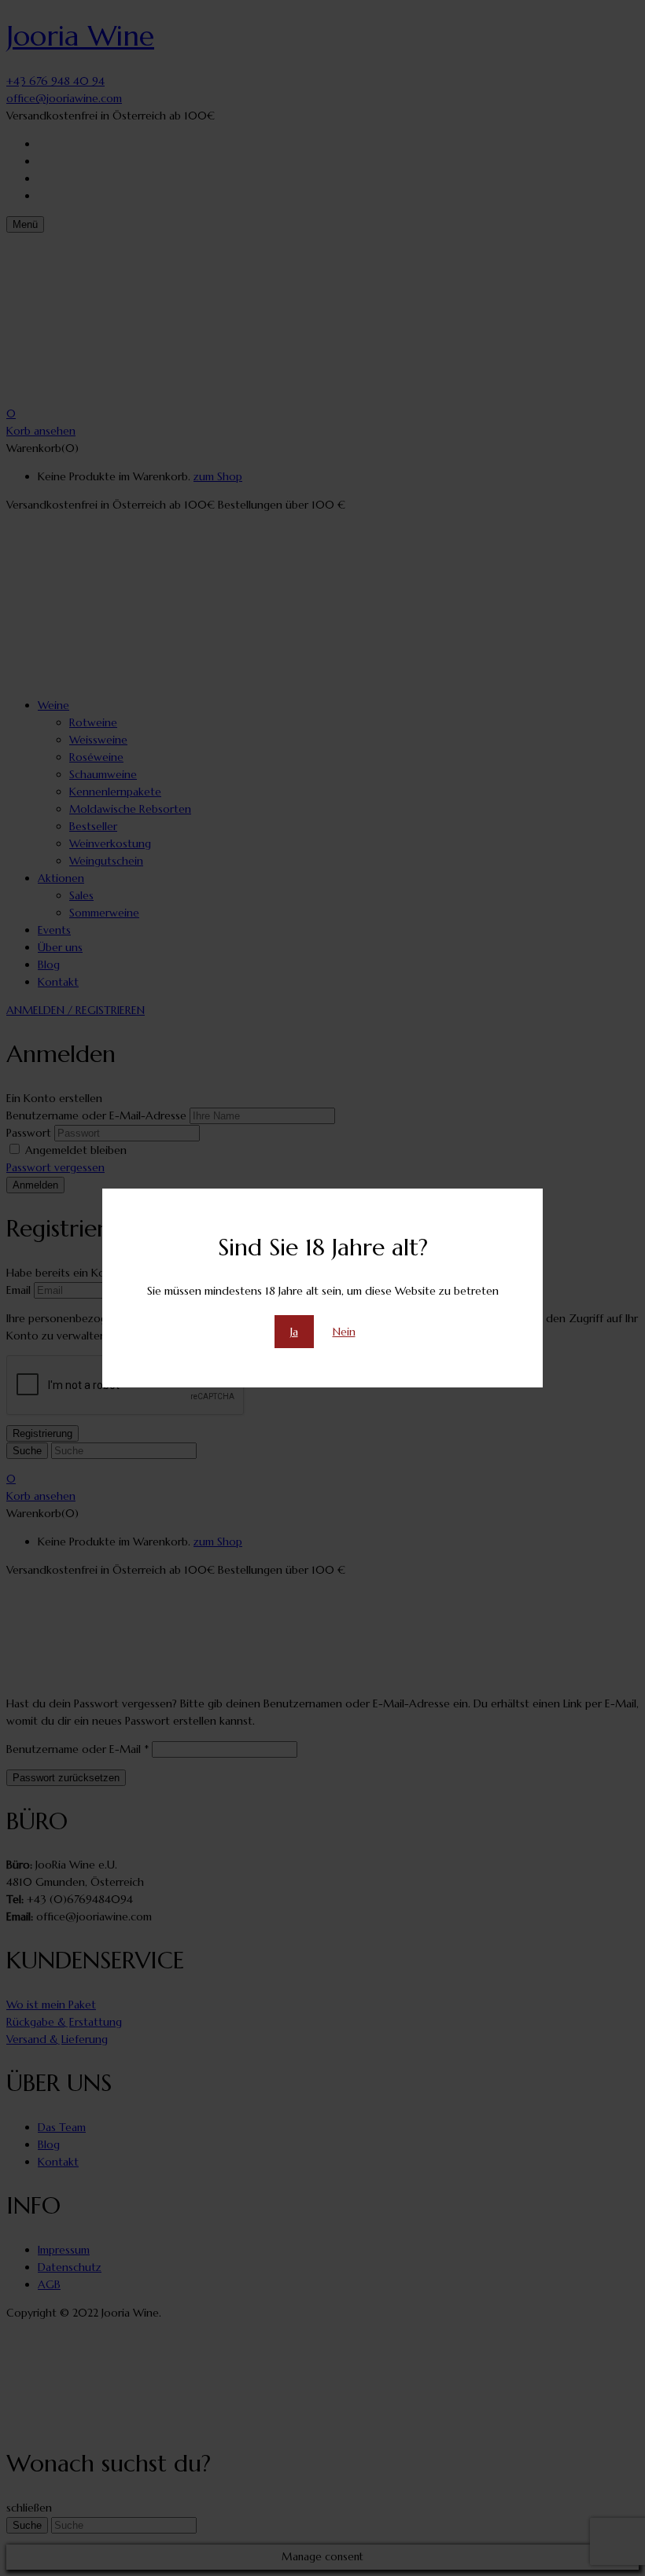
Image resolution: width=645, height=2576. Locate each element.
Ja (294, 1332)
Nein (344, 1332)
